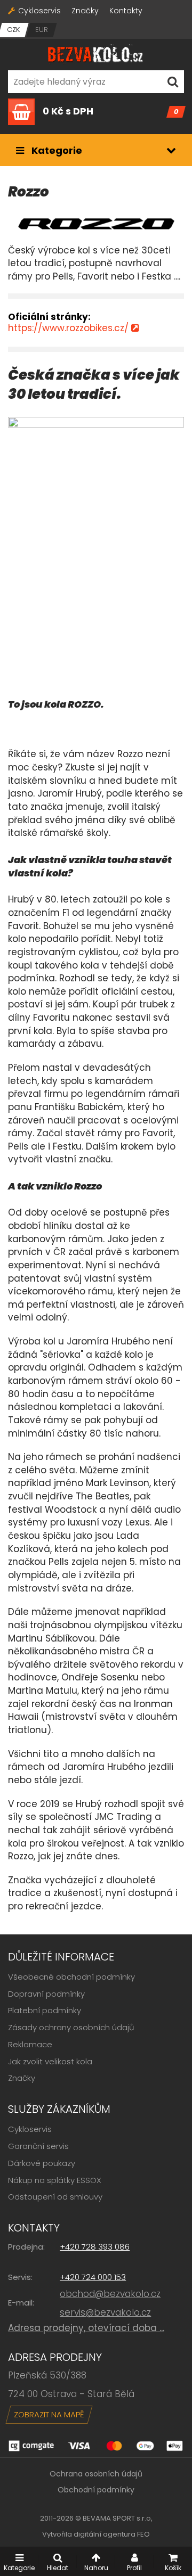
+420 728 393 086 (95, 2247)
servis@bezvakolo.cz (105, 2312)
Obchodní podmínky (96, 2490)
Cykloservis (39, 11)
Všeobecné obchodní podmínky (71, 1977)
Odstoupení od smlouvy (55, 2197)
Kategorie (56, 150)
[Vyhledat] (173, 82)
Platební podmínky (45, 2010)
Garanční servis (38, 2146)
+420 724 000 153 (93, 2277)
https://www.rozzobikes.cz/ (68, 328)
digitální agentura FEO (112, 2534)
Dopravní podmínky (46, 1994)
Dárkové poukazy (42, 2163)
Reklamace (30, 2044)
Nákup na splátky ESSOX (55, 2180)
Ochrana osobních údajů (96, 2474)
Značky (85, 11)
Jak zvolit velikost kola (50, 2061)
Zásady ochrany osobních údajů (71, 2027)
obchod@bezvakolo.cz (110, 2294)
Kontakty (126, 11)
